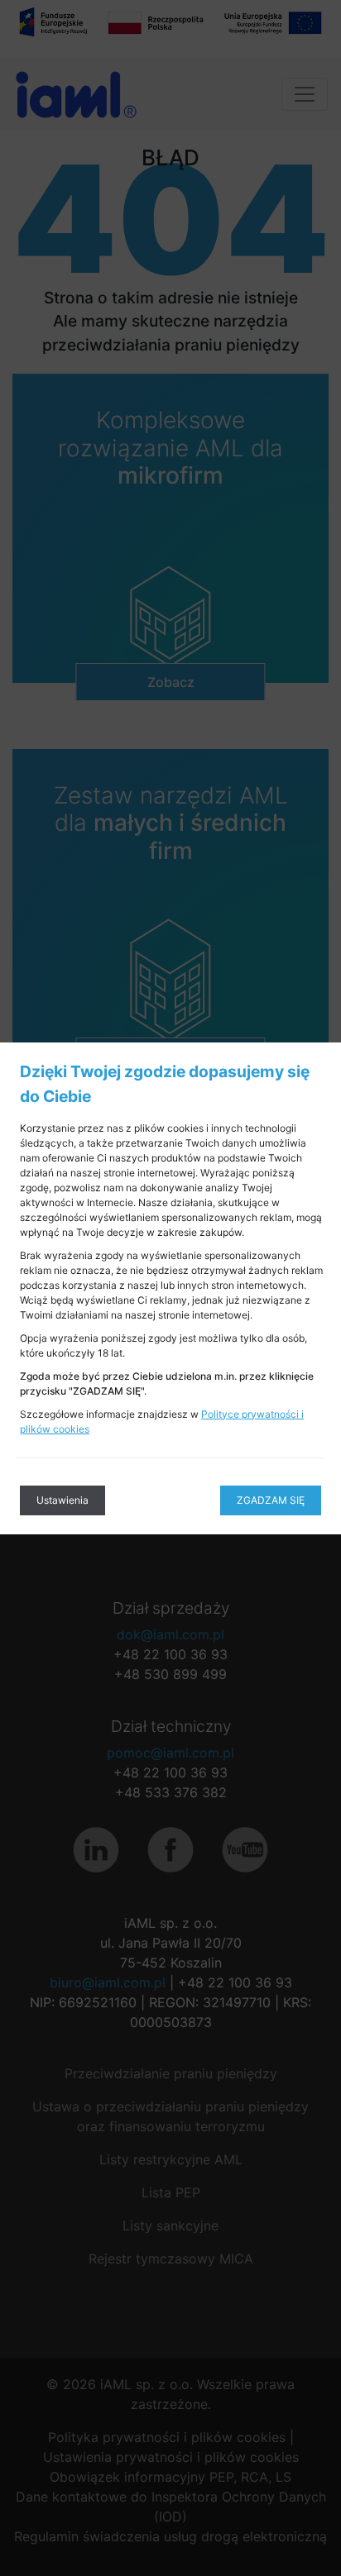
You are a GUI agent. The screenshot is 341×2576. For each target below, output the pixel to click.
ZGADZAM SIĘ (271, 1500)
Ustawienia (62, 1500)
